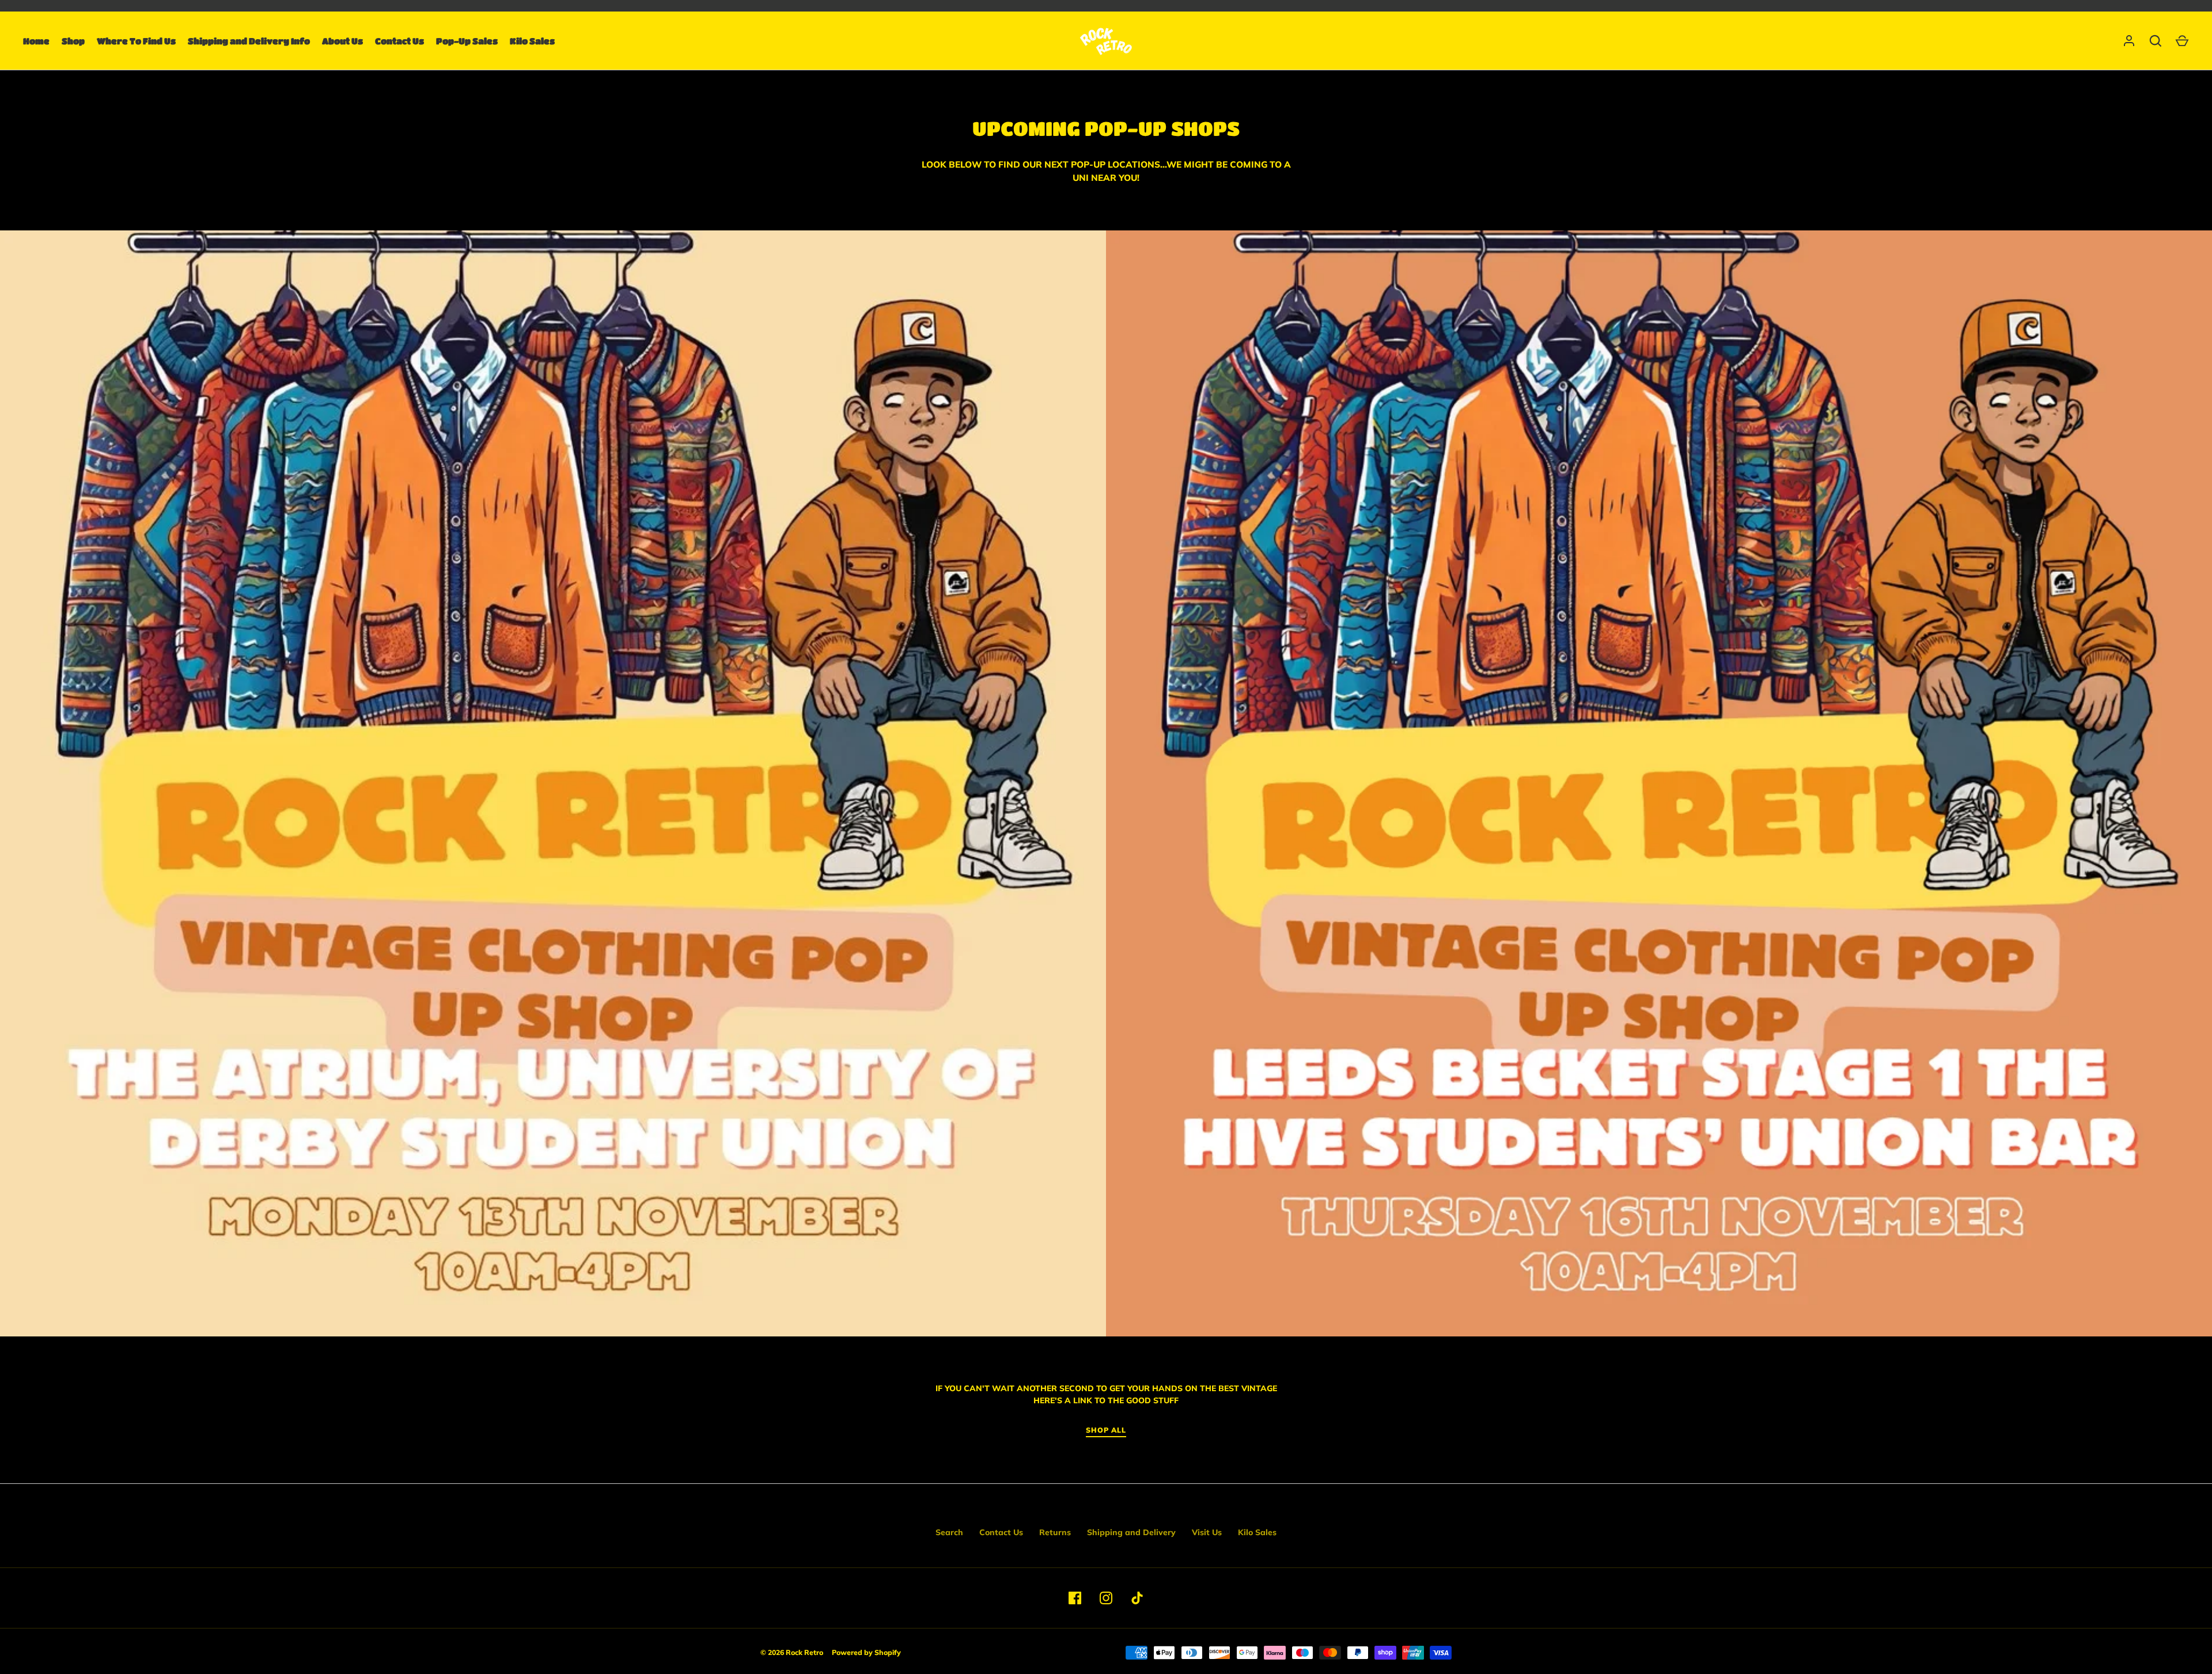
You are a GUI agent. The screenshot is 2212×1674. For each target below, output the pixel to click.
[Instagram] (1106, 1598)
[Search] (2156, 41)
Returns (1055, 1532)
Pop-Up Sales (467, 41)
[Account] (2129, 41)
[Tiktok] (1137, 1598)
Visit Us (1207, 1532)
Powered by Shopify (866, 1652)
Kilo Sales (532, 41)
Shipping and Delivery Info (249, 41)
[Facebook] (1075, 1598)
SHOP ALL (1106, 1430)
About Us (342, 41)
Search (949, 1532)
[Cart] (2182, 41)
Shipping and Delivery (1131, 1532)
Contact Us (399, 41)
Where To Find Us (136, 41)
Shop (73, 41)
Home (36, 41)
